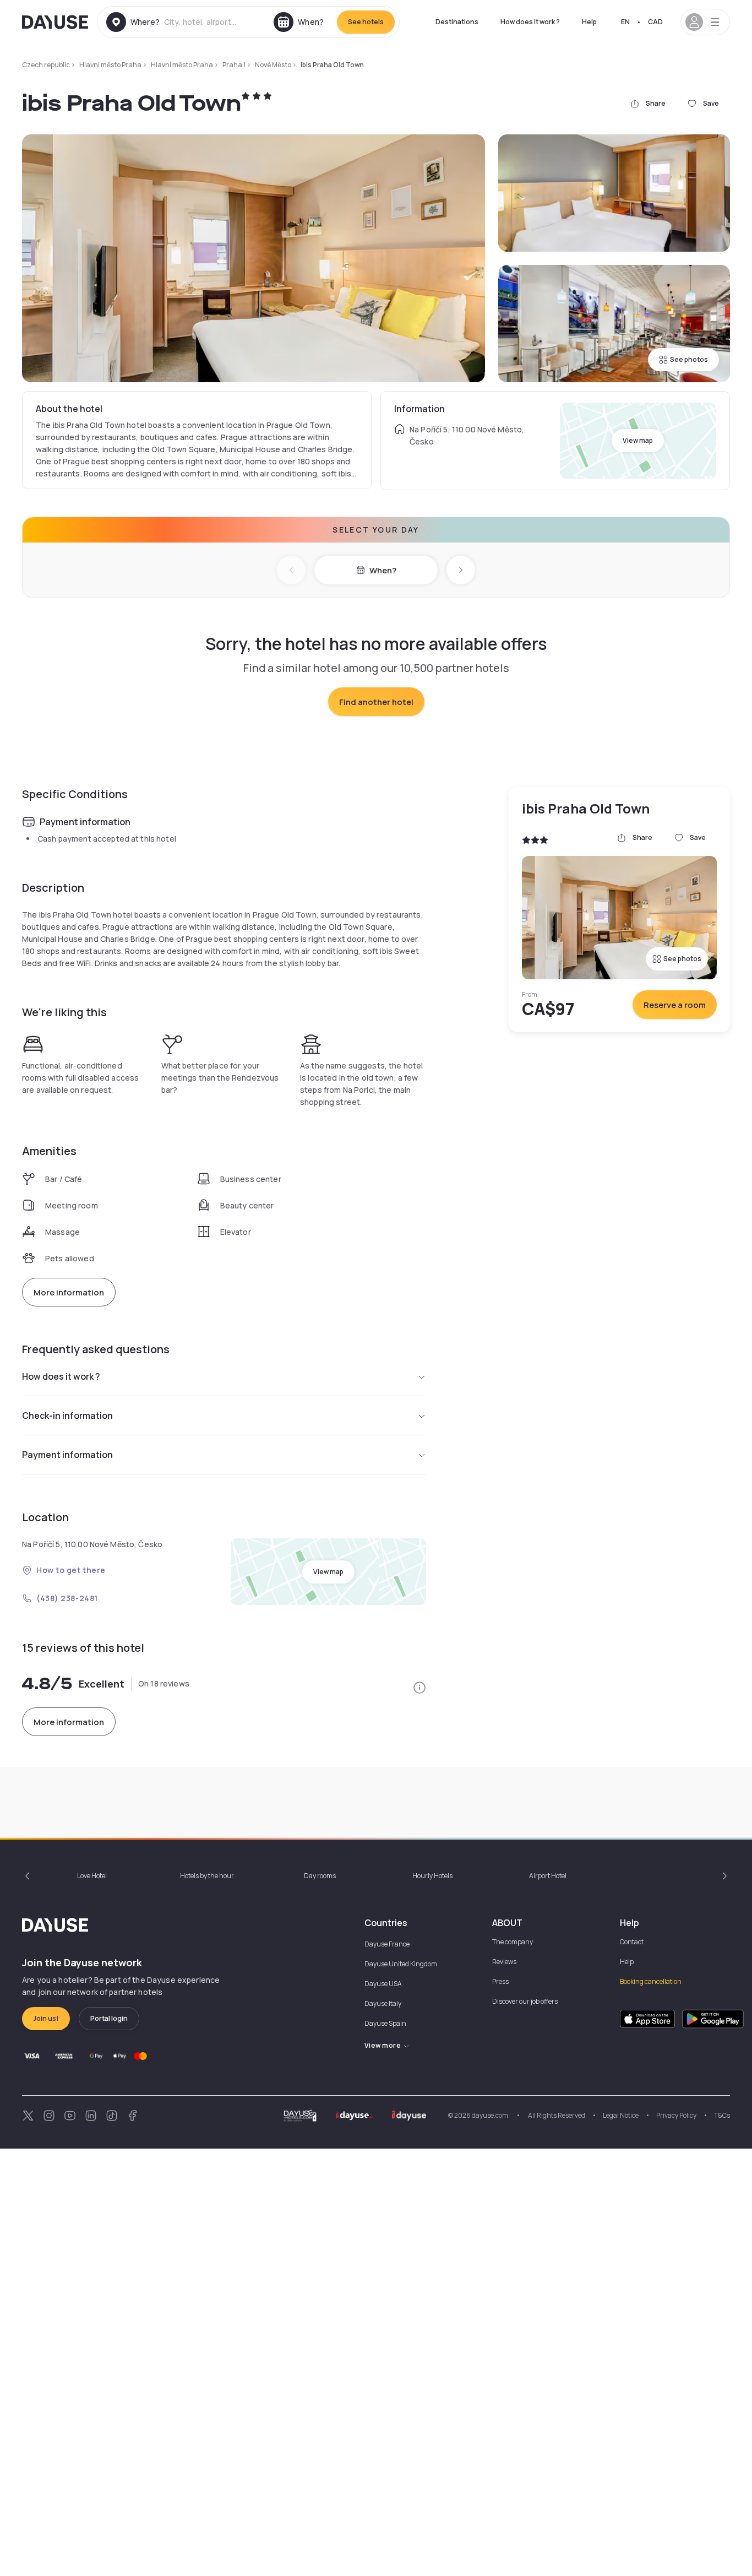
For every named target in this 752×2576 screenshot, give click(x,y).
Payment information (67, 1455)
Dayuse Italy (383, 2003)
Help (589, 22)
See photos (689, 359)
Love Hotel (92, 1876)
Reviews (504, 1962)
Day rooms (320, 1876)
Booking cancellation (651, 1981)
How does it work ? (530, 22)
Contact (632, 1942)
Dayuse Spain (385, 2023)
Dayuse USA (383, 1984)
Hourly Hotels (432, 1876)
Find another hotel (376, 702)
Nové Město (273, 65)
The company (513, 1942)
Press (500, 1981)
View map (638, 440)
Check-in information (67, 1416)
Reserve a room (675, 1005)
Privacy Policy (676, 2115)
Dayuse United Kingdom (401, 1964)
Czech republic (46, 65)
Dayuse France (387, 1944)
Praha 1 (234, 65)
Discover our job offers (525, 2001)
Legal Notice (621, 2115)
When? (383, 570)
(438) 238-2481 (67, 1598)
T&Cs (722, 2115)
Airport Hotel (548, 1876)
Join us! (46, 2018)
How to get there (71, 1570)
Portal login (109, 2018)
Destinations (457, 22)
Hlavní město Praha (110, 65)
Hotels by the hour (207, 1876)
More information (69, 1292)
